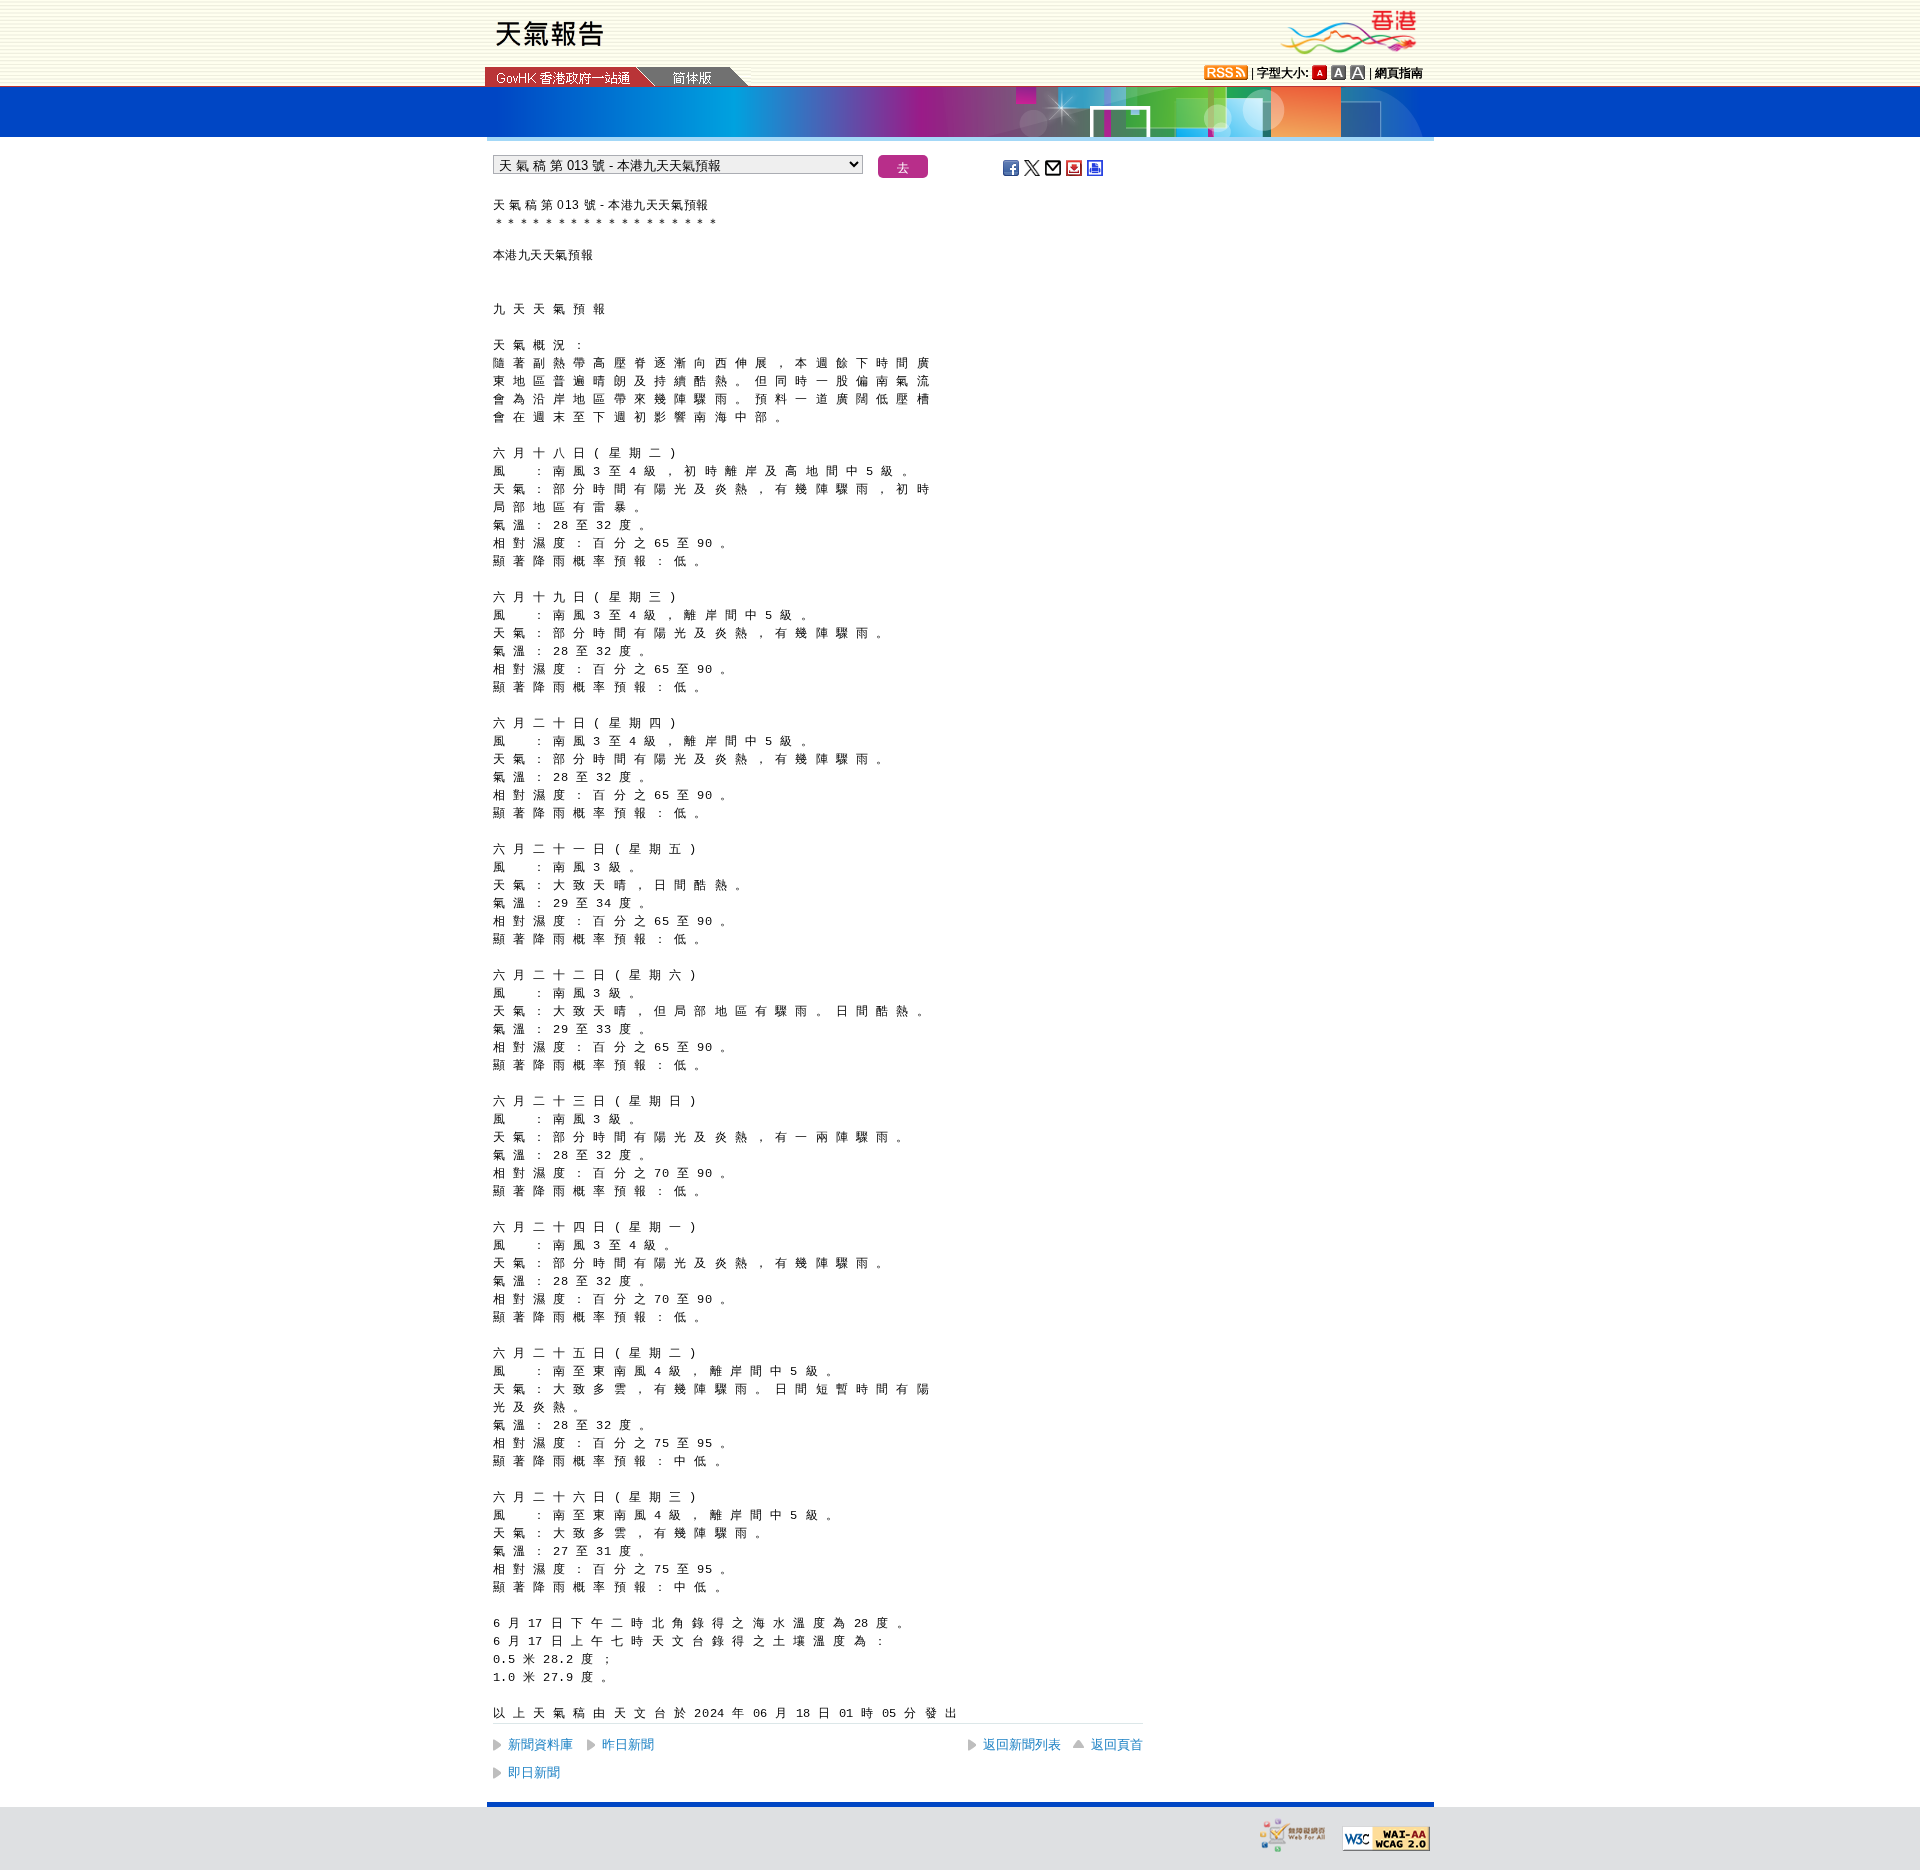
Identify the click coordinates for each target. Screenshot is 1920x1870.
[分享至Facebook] (1012, 168)
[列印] (1096, 168)
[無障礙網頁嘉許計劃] (1293, 1834)
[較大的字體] (1339, 72)
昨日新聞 (628, 1744)
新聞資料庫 (540, 1744)
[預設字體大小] (1320, 72)
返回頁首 (1117, 1744)
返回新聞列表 (1022, 1744)
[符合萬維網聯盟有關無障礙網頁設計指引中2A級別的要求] (1386, 1839)
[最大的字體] (1358, 72)
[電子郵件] (1054, 168)
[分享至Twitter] (1033, 168)
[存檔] (1075, 168)
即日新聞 (534, 1772)
